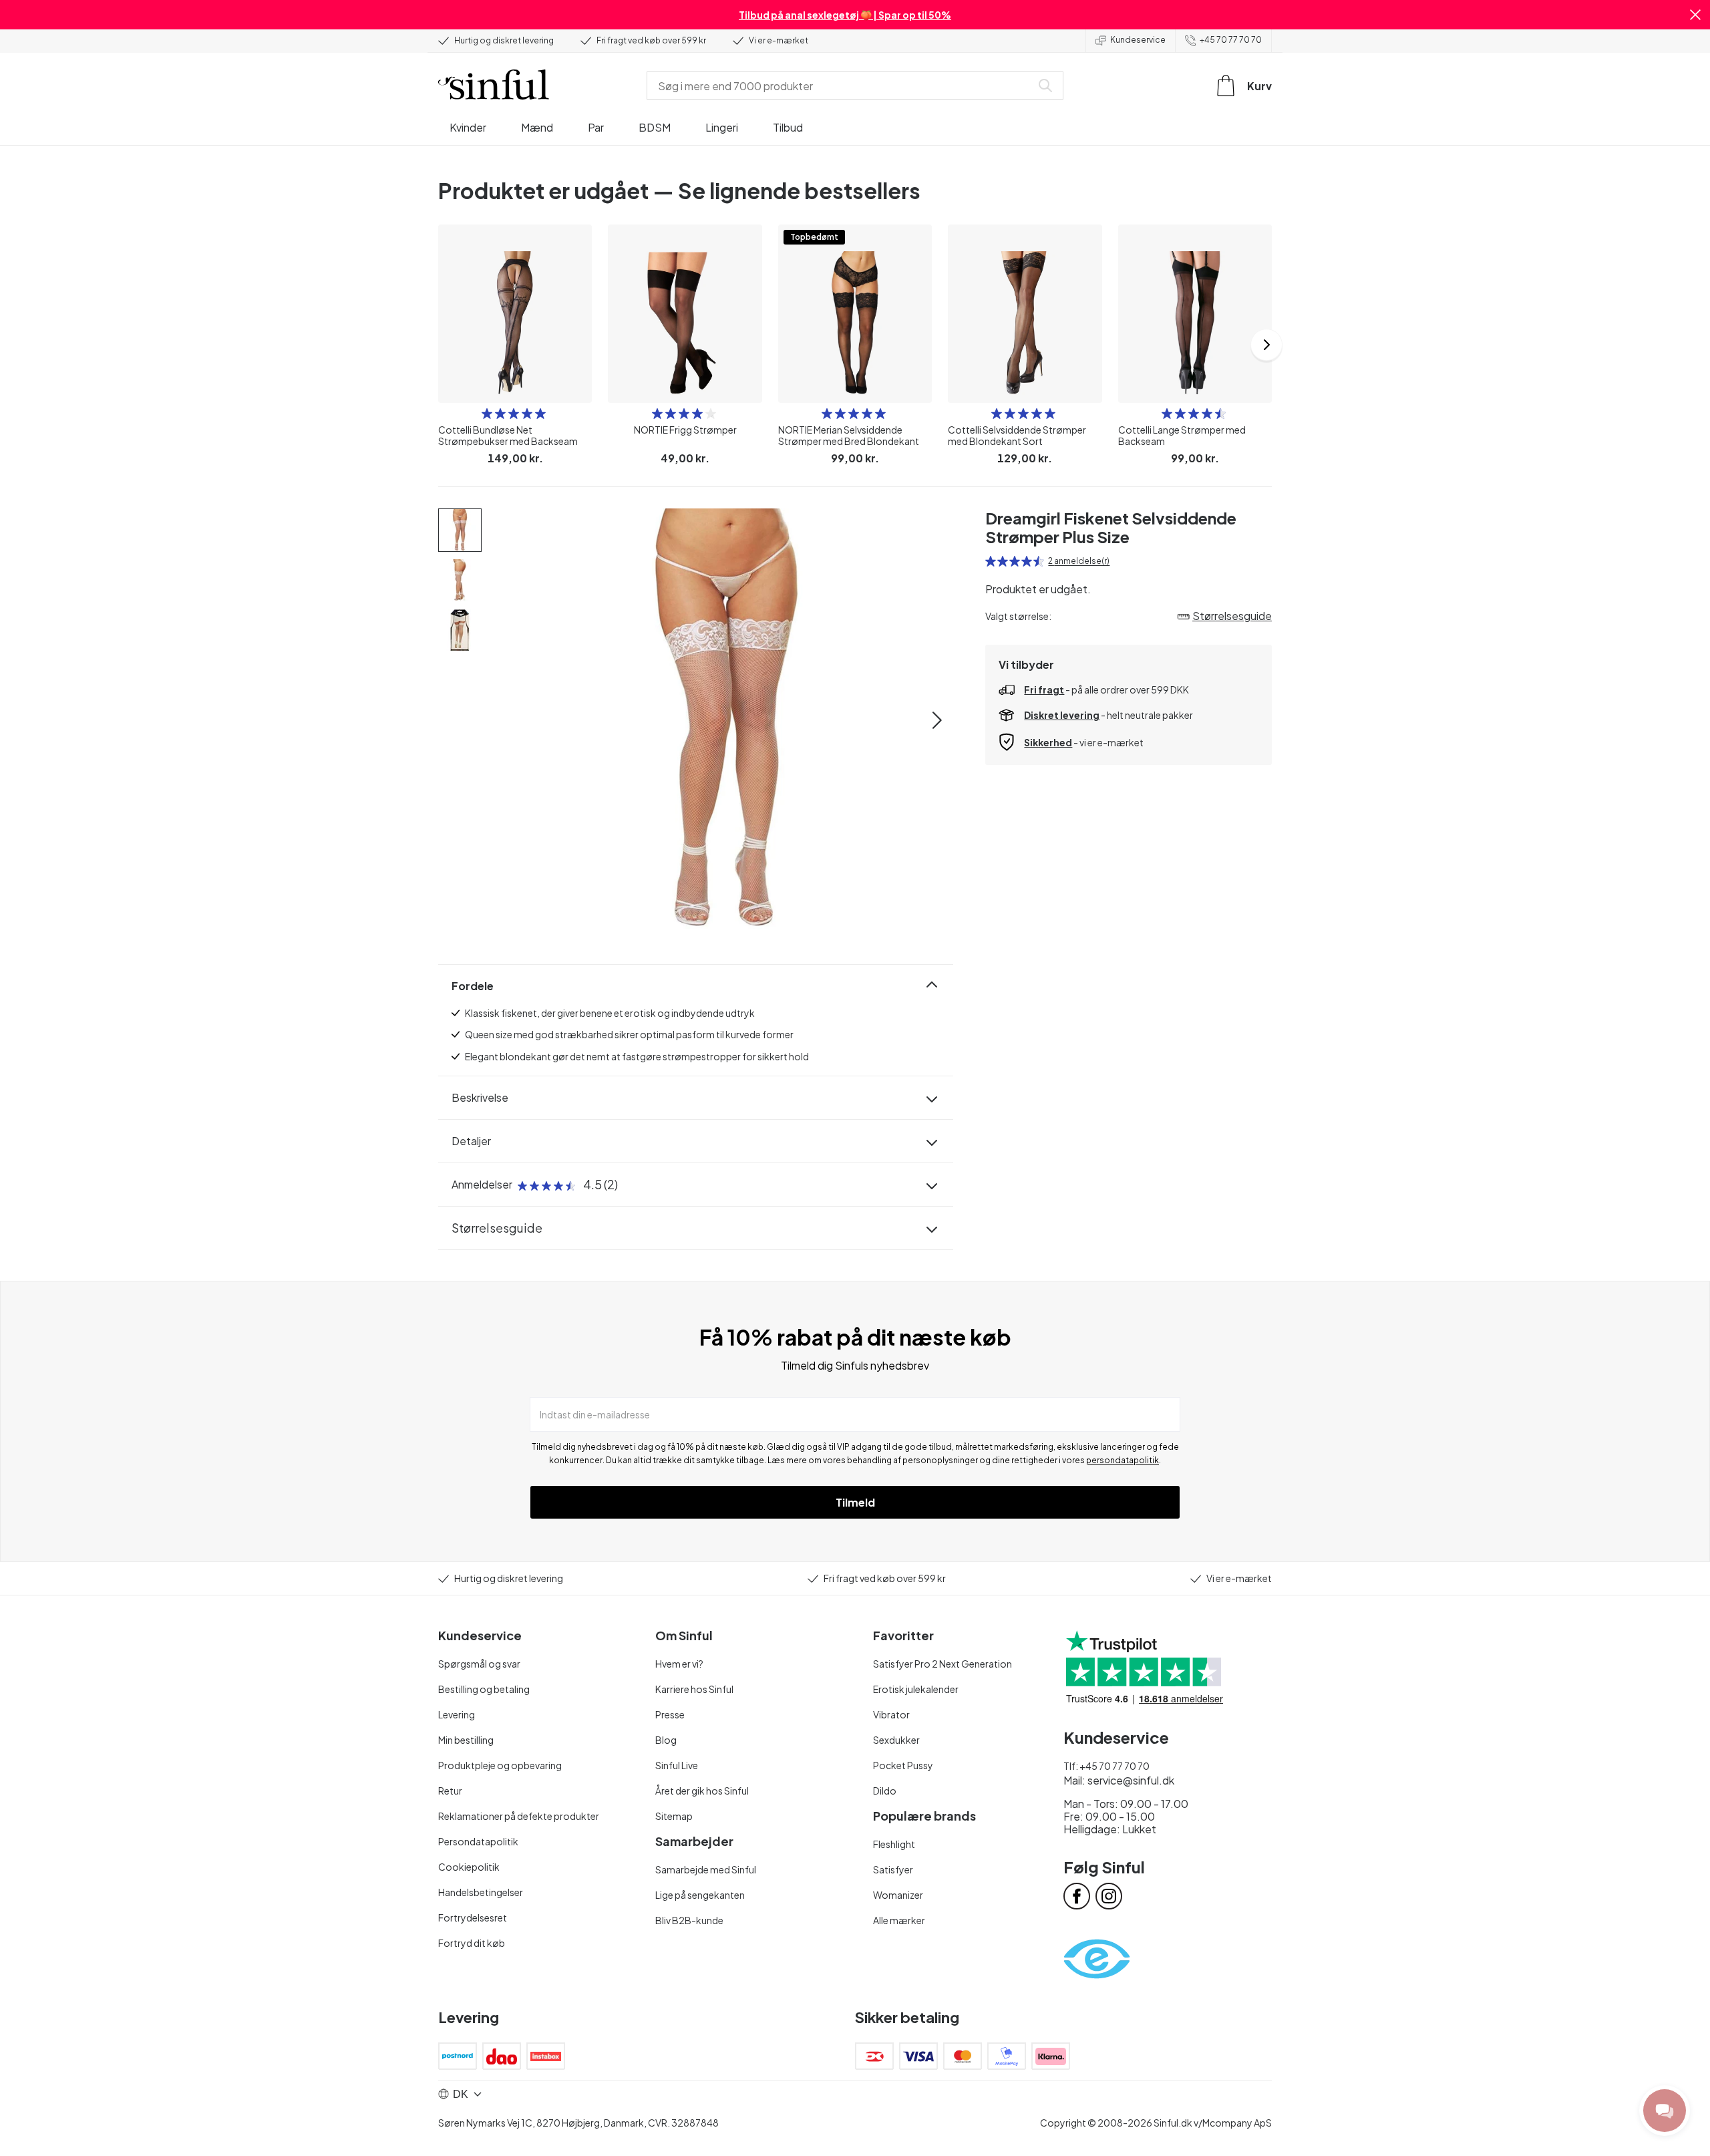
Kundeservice (1138, 40)
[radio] (487, 414)
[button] (1695, 15)
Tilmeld (855, 1502)
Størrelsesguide (497, 1228)
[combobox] (842, 86)
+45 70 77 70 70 (1231, 40)
